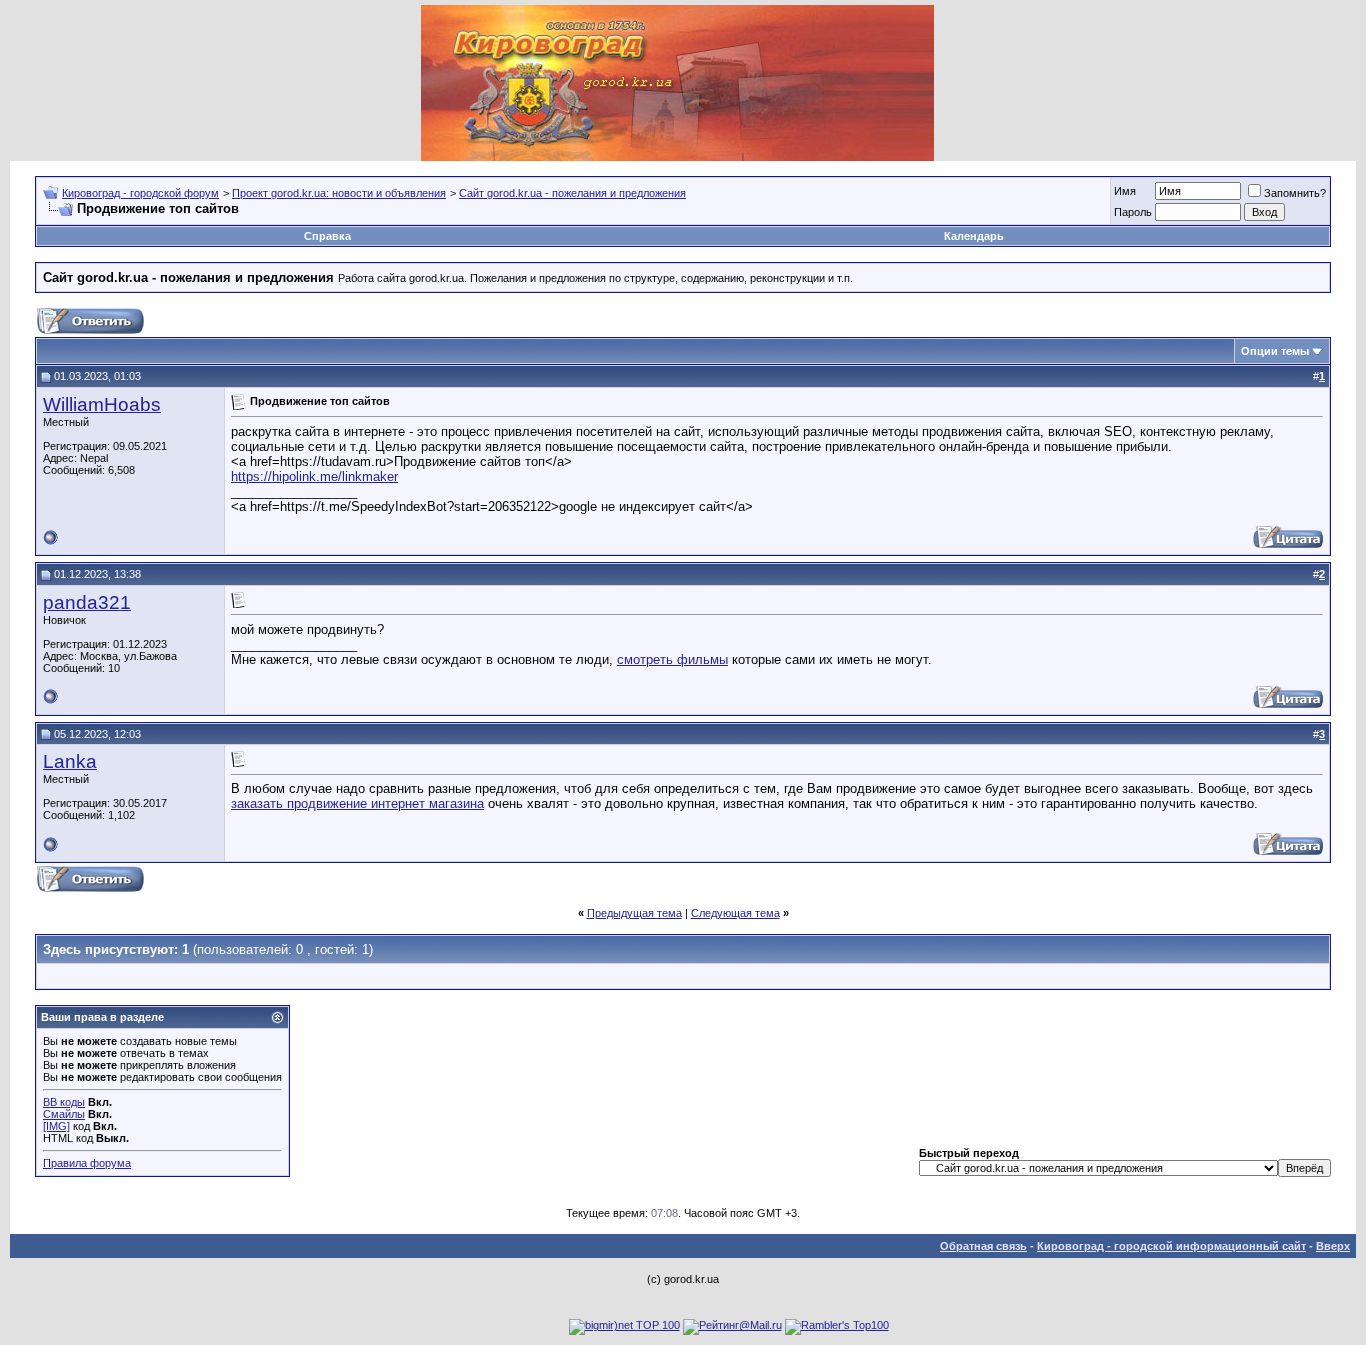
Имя (1125, 191)
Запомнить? (1295, 193)
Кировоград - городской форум (140, 193)
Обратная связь (983, 1246)
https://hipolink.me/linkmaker (314, 476)
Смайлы (64, 1114)
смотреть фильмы (672, 659)
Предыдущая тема (634, 913)
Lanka (70, 761)
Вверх (1333, 1246)
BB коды (64, 1102)
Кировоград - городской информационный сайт (1171, 1246)
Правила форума (87, 1163)
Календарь (974, 236)
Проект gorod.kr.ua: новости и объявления (339, 193)
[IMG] (56, 1126)
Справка (327, 236)
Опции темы (1275, 351)
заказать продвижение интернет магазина (357, 803)
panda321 (87, 602)
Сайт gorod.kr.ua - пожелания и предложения (572, 193)
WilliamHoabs (102, 404)
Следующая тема (735, 913)
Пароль (1133, 212)
